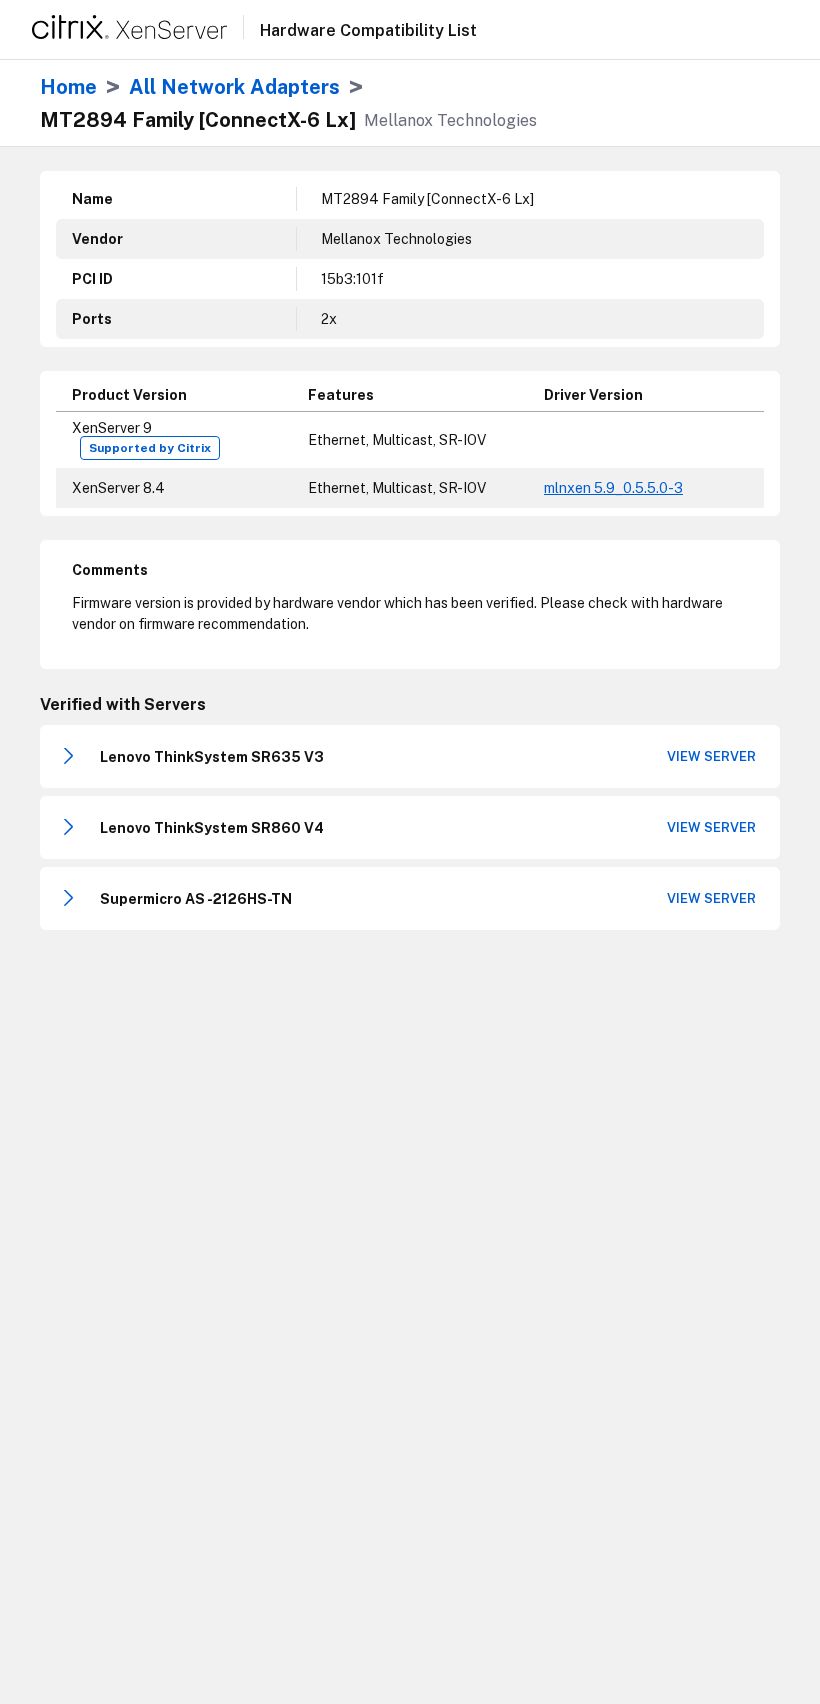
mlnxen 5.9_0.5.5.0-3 (613, 488)
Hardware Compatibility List (368, 31)
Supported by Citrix (150, 448)
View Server (711, 756)
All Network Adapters (234, 87)
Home (68, 87)
